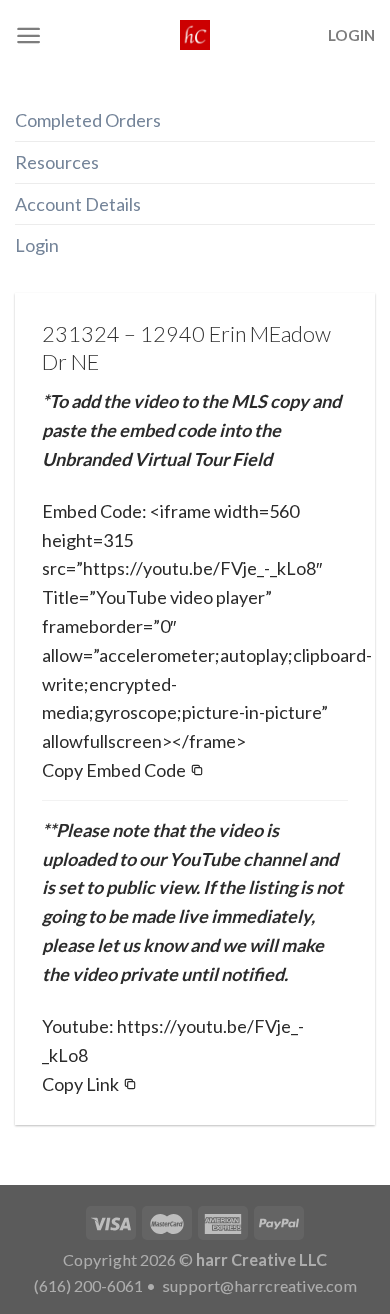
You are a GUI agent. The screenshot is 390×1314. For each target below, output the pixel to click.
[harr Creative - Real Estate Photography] (195, 35)
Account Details (78, 204)
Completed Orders (88, 120)
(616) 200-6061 (88, 1285)
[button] (123, 770)
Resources (57, 162)
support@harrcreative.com (258, 1285)
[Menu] (28, 35)
